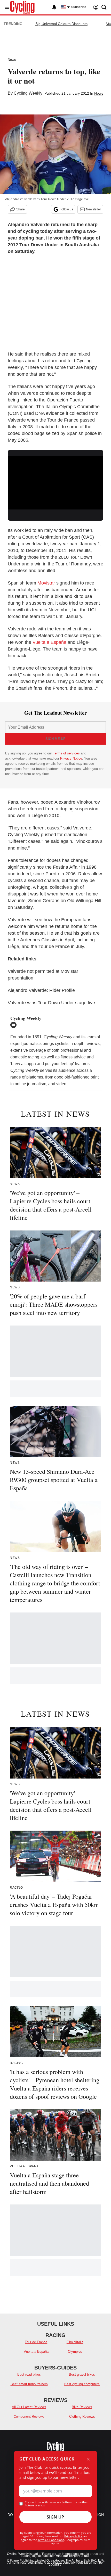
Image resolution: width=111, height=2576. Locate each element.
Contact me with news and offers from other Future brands (56, 2504)
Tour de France (36, 2342)
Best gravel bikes (82, 2375)
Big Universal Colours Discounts (61, 24)
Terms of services (67, 753)
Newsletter (93, 209)
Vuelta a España (49, 642)
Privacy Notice (71, 758)
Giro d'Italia (75, 2342)
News (12, 60)
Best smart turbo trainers (29, 2384)
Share (21, 209)
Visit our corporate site (73, 2556)
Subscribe (79, 7)
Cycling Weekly (28, 93)
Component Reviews (29, 2417)
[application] (55, 483)
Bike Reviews (82, 2407)
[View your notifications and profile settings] (54, 7)
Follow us (66, 209)
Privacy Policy (73, 2536)
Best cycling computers (82, 2384)
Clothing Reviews (82, 2417)
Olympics (75, 2352)
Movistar (46, 583)
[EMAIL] (15, 1025)
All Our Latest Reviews (29, 2407)
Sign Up (55, 2517)
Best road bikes (29, 2375)
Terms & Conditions (51, 2540)
